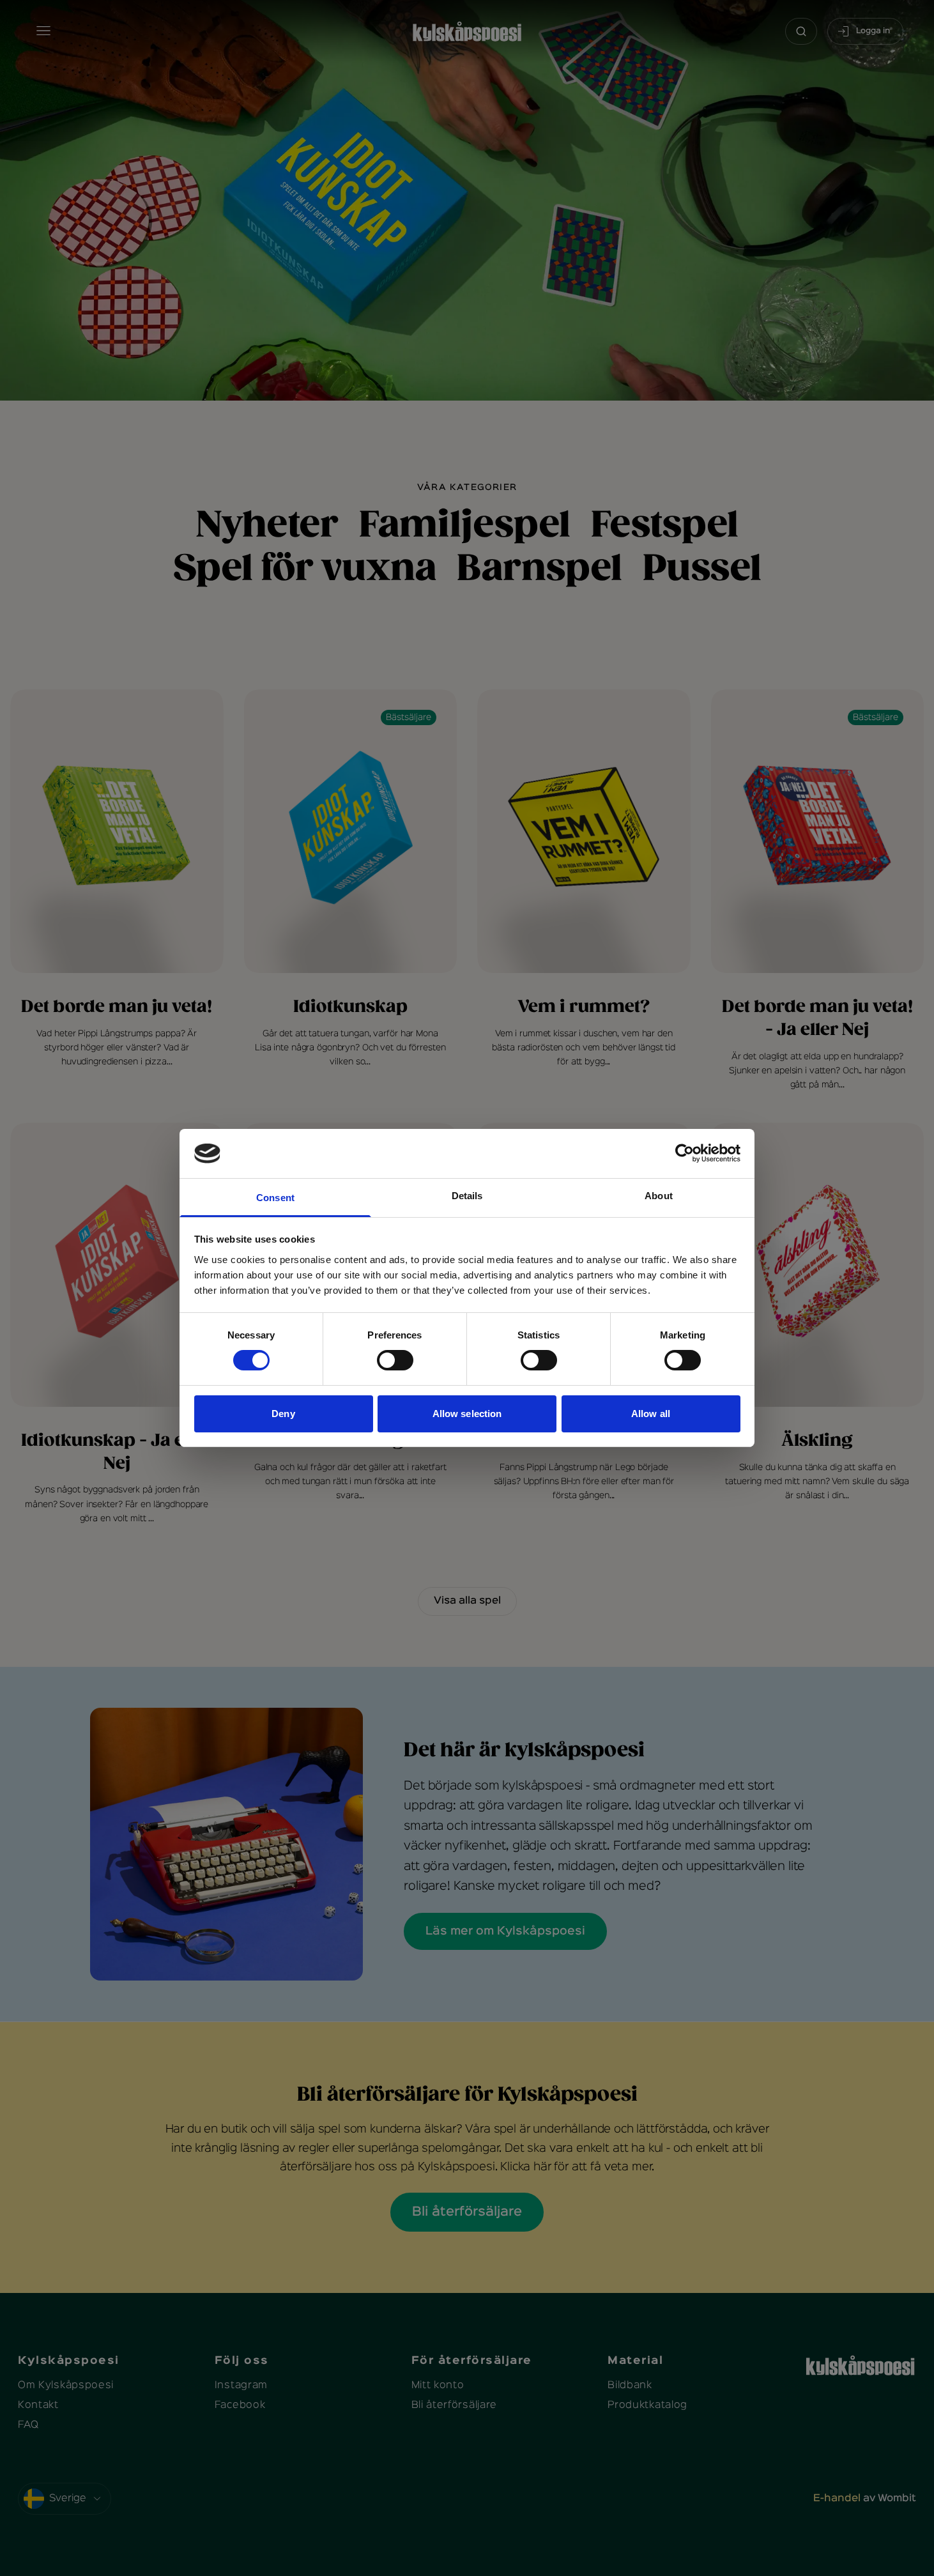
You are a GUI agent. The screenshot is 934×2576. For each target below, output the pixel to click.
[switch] (395, 1360)
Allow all (651, 1414)
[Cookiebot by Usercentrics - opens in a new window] (685, 1153)
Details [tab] (467, 1196)
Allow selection (467, 1414)
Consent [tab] (275, 1198)
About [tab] (659, 1196)
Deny (283, 1414)
